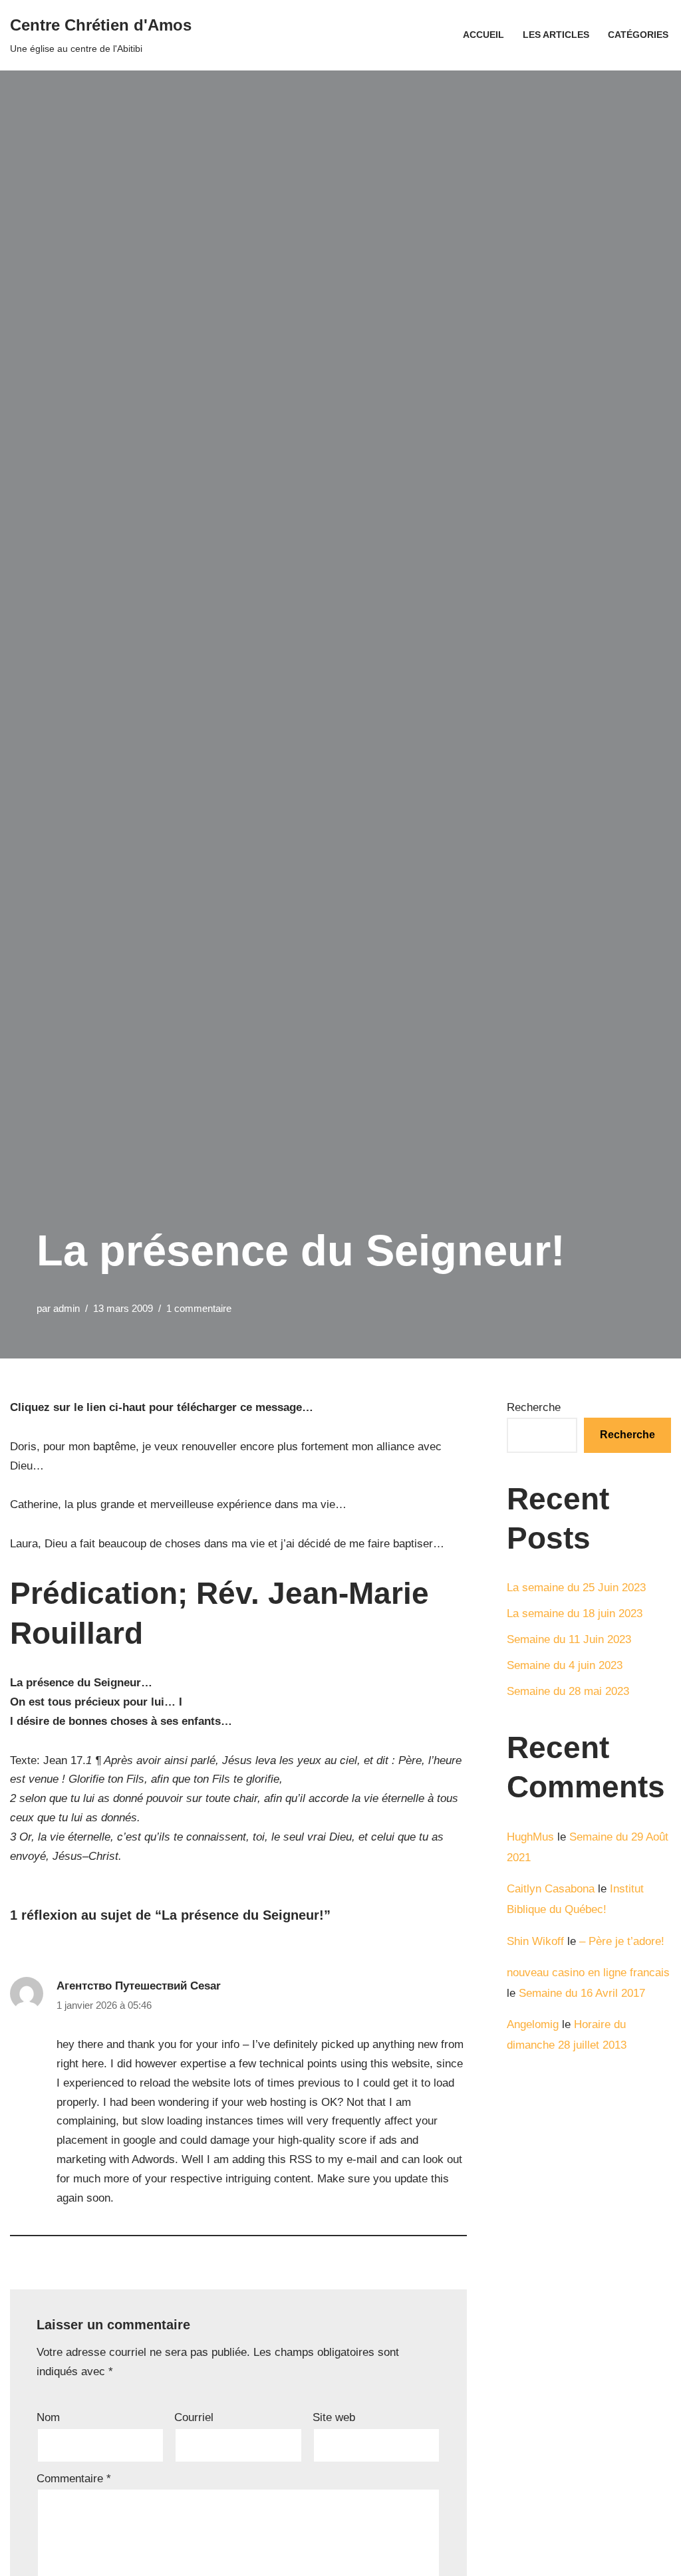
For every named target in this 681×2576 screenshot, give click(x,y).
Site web (334, 2417)
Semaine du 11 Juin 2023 (569, 1639)
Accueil (483, 35)
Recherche (534, 1407)
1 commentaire (199, 1308)
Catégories (638, 35)
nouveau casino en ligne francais (588, 1973)
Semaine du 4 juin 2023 (565, 1665)
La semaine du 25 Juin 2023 (576, 1588)
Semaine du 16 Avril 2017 (582, 1993)
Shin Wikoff (535, 1941)
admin (67, 1308)
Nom (48, 2417)
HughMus (530, 1837)
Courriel (194, 2417)
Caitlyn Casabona (551, 1889)
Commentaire (74, 2479)
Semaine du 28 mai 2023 (568, 1691)
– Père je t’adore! (622, 1941)
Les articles (556, 35)
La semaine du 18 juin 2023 (575, 1613)
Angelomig (533, 2024)
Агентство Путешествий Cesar (139, 1986)
